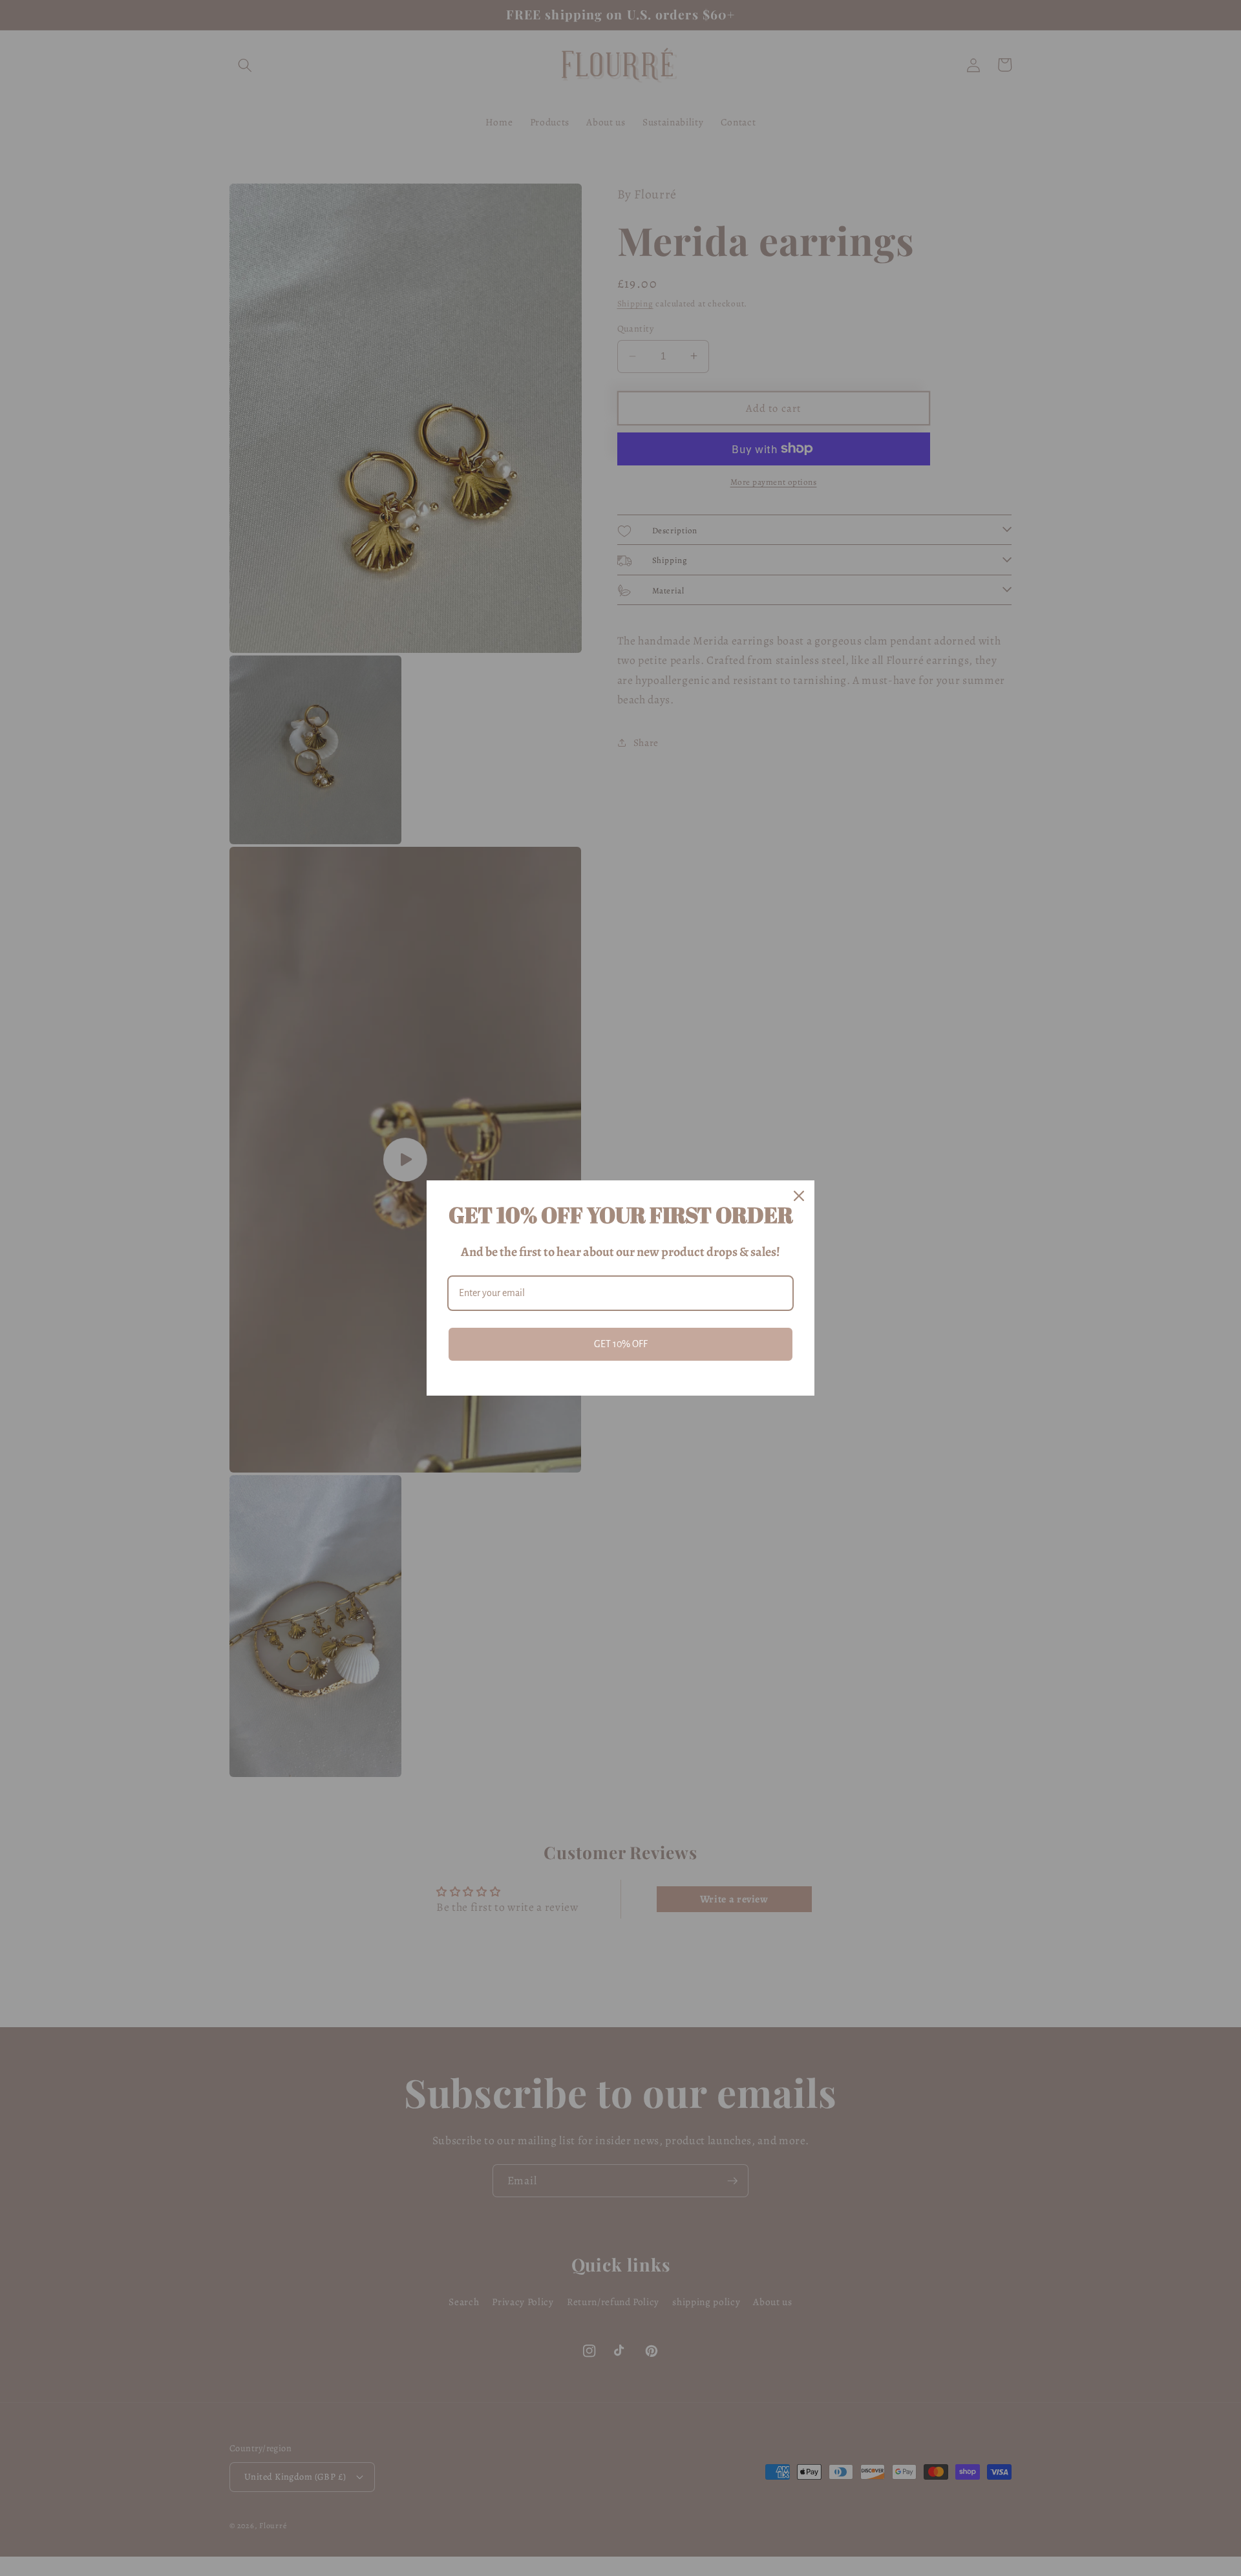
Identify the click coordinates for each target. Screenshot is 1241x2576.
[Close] (799, 1196)
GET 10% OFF (621, 1344)
